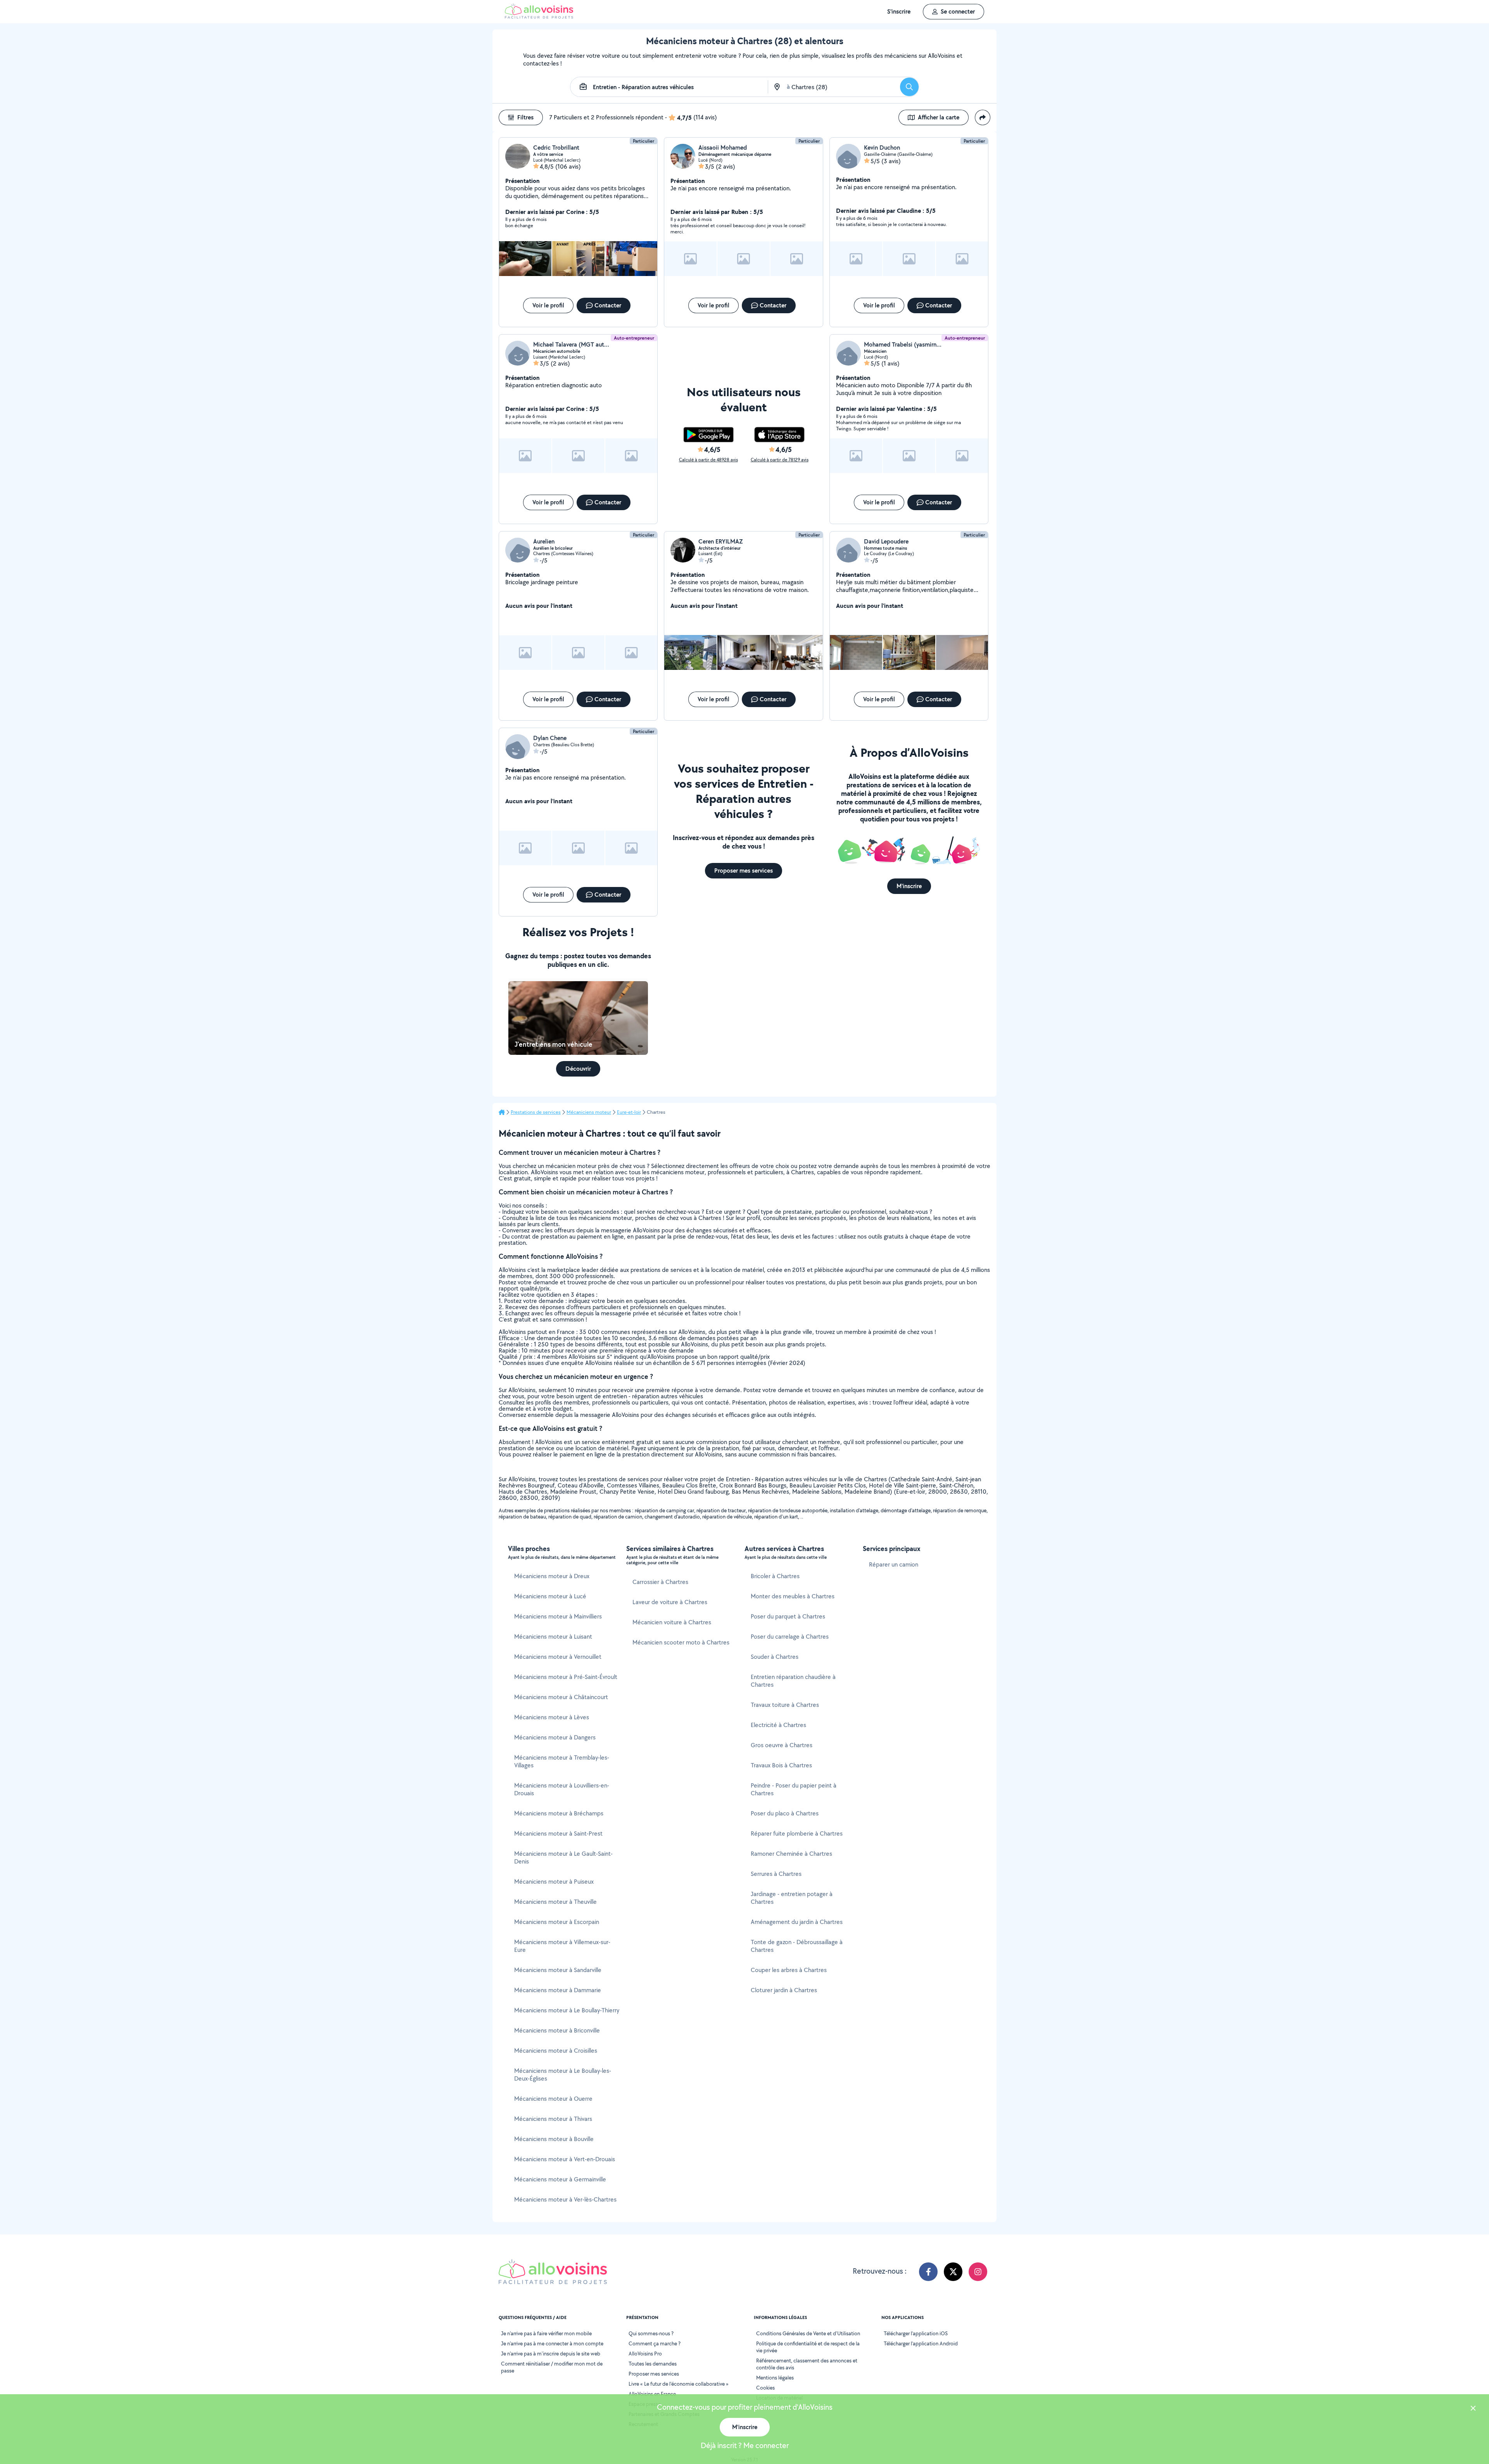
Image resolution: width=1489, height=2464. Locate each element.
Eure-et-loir (629, 1112)
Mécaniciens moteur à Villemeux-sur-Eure (562, 1946)
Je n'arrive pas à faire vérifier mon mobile (546, 2333)
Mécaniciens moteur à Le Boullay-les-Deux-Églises (563, 2075)
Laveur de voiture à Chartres (670, 1602)
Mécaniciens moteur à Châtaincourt (561, 1697)
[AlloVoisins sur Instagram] (978, 2272)
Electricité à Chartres (778, 1725)
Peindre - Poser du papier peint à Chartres (794, 1789)
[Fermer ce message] (1473, 2409)
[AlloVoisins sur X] (953, 2272)
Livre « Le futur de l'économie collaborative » (679, 2384)
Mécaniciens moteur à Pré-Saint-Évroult (566, 1677)
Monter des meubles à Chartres (793, 1596)
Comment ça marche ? (655, 2343)
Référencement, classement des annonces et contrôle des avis (807, 2364)
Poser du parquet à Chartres (788, 1616)
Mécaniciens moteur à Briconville (557, 2030)
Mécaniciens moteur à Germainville (560, 2179)
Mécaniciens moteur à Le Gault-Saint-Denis (563, 1857)
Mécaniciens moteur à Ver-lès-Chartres (565, 2199)
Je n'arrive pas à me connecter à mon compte (552, 2343)
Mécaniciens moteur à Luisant (553, 1637)
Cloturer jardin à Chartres (784, 1990)
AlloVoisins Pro (645, 2354)
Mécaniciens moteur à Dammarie (558, 1990)
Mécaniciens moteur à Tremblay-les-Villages (562, 1761)
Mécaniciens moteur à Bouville (554, 2139)
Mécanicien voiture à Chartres (672, 1622)
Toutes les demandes (653, 2364)
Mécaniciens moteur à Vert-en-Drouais (565, 2159)
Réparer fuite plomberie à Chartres (797, 1833)
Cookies (765, 2388)
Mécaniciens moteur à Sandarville (558, 1970)
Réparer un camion (894, 1564)
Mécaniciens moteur (589, 1112)
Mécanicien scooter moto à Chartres (681, 1642)
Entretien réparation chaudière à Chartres (793, 1681)
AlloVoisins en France (652, 2394)
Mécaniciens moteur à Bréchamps (559, 1813)
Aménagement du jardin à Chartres (797, 1922)
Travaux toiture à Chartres (785, 1705)
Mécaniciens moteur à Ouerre (553, 2099)
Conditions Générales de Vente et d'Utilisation (808, 2333)
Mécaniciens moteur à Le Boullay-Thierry (567, 2010)
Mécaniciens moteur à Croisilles (556, 2051)
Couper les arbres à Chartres (789, 1970)
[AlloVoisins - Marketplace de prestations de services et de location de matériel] (539, 16)
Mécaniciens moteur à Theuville (555, 1902)
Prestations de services (536, 1112)
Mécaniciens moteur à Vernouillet (558, 1657)
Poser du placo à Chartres (785, 1813)
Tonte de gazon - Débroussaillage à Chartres (797, 1946)
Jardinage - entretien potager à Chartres (792, 1898)
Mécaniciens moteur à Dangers (555, 1737)
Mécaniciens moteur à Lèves (552, 1717)
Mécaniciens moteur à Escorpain (557, 1922)
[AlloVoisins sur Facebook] (928, 2272)
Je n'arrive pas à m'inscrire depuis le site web (551, 2354)
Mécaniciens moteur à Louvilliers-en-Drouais (562, 1789)
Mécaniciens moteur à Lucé (550, 1596)
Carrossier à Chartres (660, 1582)
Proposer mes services (654, 2374)
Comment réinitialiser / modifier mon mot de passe (552, 2367)
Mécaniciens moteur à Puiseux (554, 1882)
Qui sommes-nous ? (651, 2333)
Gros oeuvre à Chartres (782, 1745)
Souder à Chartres (775, 1657)
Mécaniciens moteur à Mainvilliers (558, 1616)
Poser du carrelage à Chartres (790, 1637)
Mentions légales (775, 2378)
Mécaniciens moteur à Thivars (553, 2119)
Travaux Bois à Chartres (781, 1765)
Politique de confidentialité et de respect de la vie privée (808, 2347)
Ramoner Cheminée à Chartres (791, 1854)
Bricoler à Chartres (775, 1576)
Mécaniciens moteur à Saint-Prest (558, 1833)
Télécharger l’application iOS (916, 2333)
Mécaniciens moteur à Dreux (552, 1576)
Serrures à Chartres (776, 1874)
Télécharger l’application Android (921, 2343)
